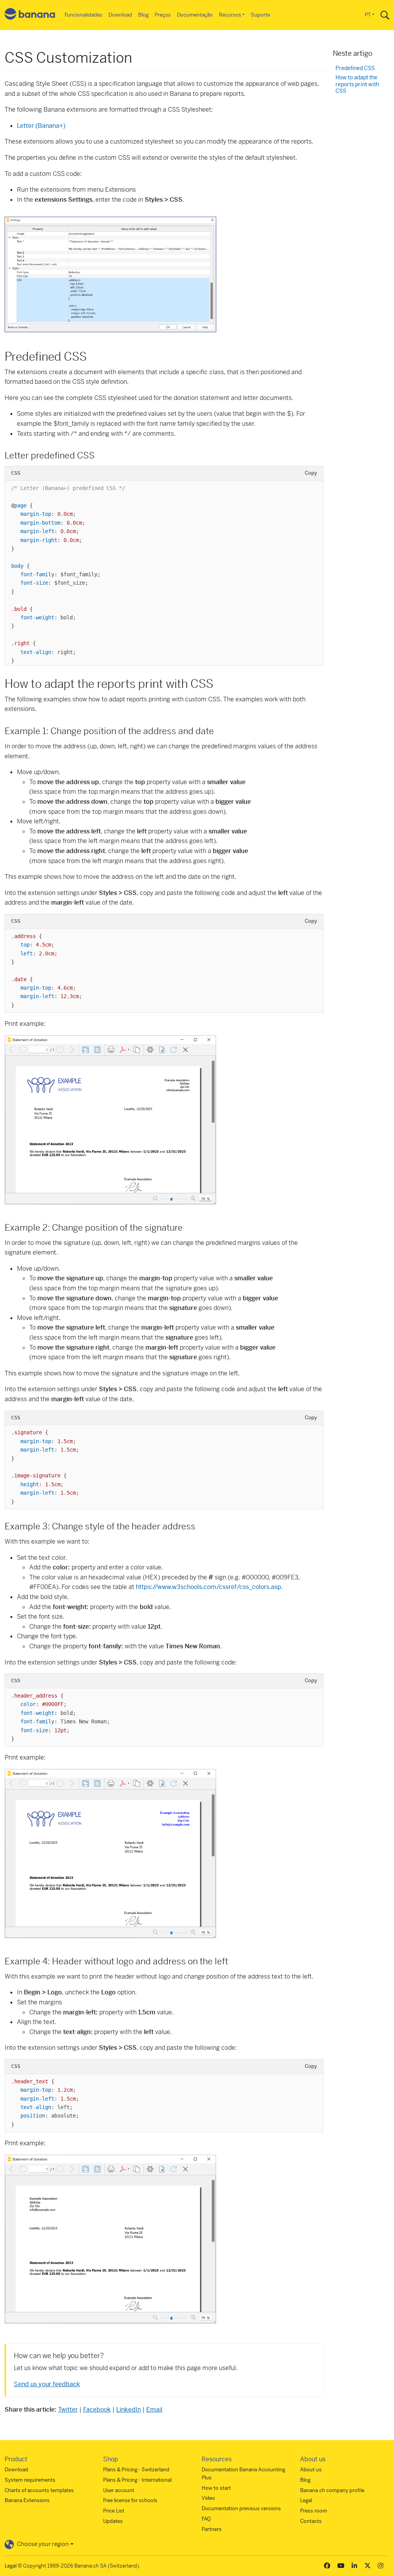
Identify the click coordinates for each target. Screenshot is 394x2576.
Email (154, 2410)
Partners (212, 2529)
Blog (143, 15)
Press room (314, 2511)
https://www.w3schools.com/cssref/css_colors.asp (209, 1587)
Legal (306, 2500)
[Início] (30, 15)
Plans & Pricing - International (137, 2480)
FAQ (206, 2519)
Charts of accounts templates (39, 2490)
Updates (113, 2521)
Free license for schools (130, 2500)
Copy (311, 473)
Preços (163, 15)
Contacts (311, 2521)
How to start (216, 2488)
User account (119, 2490)
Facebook (97, 2410)
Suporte (260, 15)
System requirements (30, 2480)
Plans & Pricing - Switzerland (136, 2470)
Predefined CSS (355, 68)
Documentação (195, 15)
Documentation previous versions (241, 2508)
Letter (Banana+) (41, 126)
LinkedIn (129, 2410)
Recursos (230, 15)
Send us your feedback (47, 2384)
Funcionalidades (83, 15)
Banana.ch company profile (332, 2490)
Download (120, 15)
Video (208, 2498)
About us (311, 2470)
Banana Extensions (27, 2500)
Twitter (68, 2410)
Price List (114, 2511)
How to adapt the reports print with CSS (357, 84)
